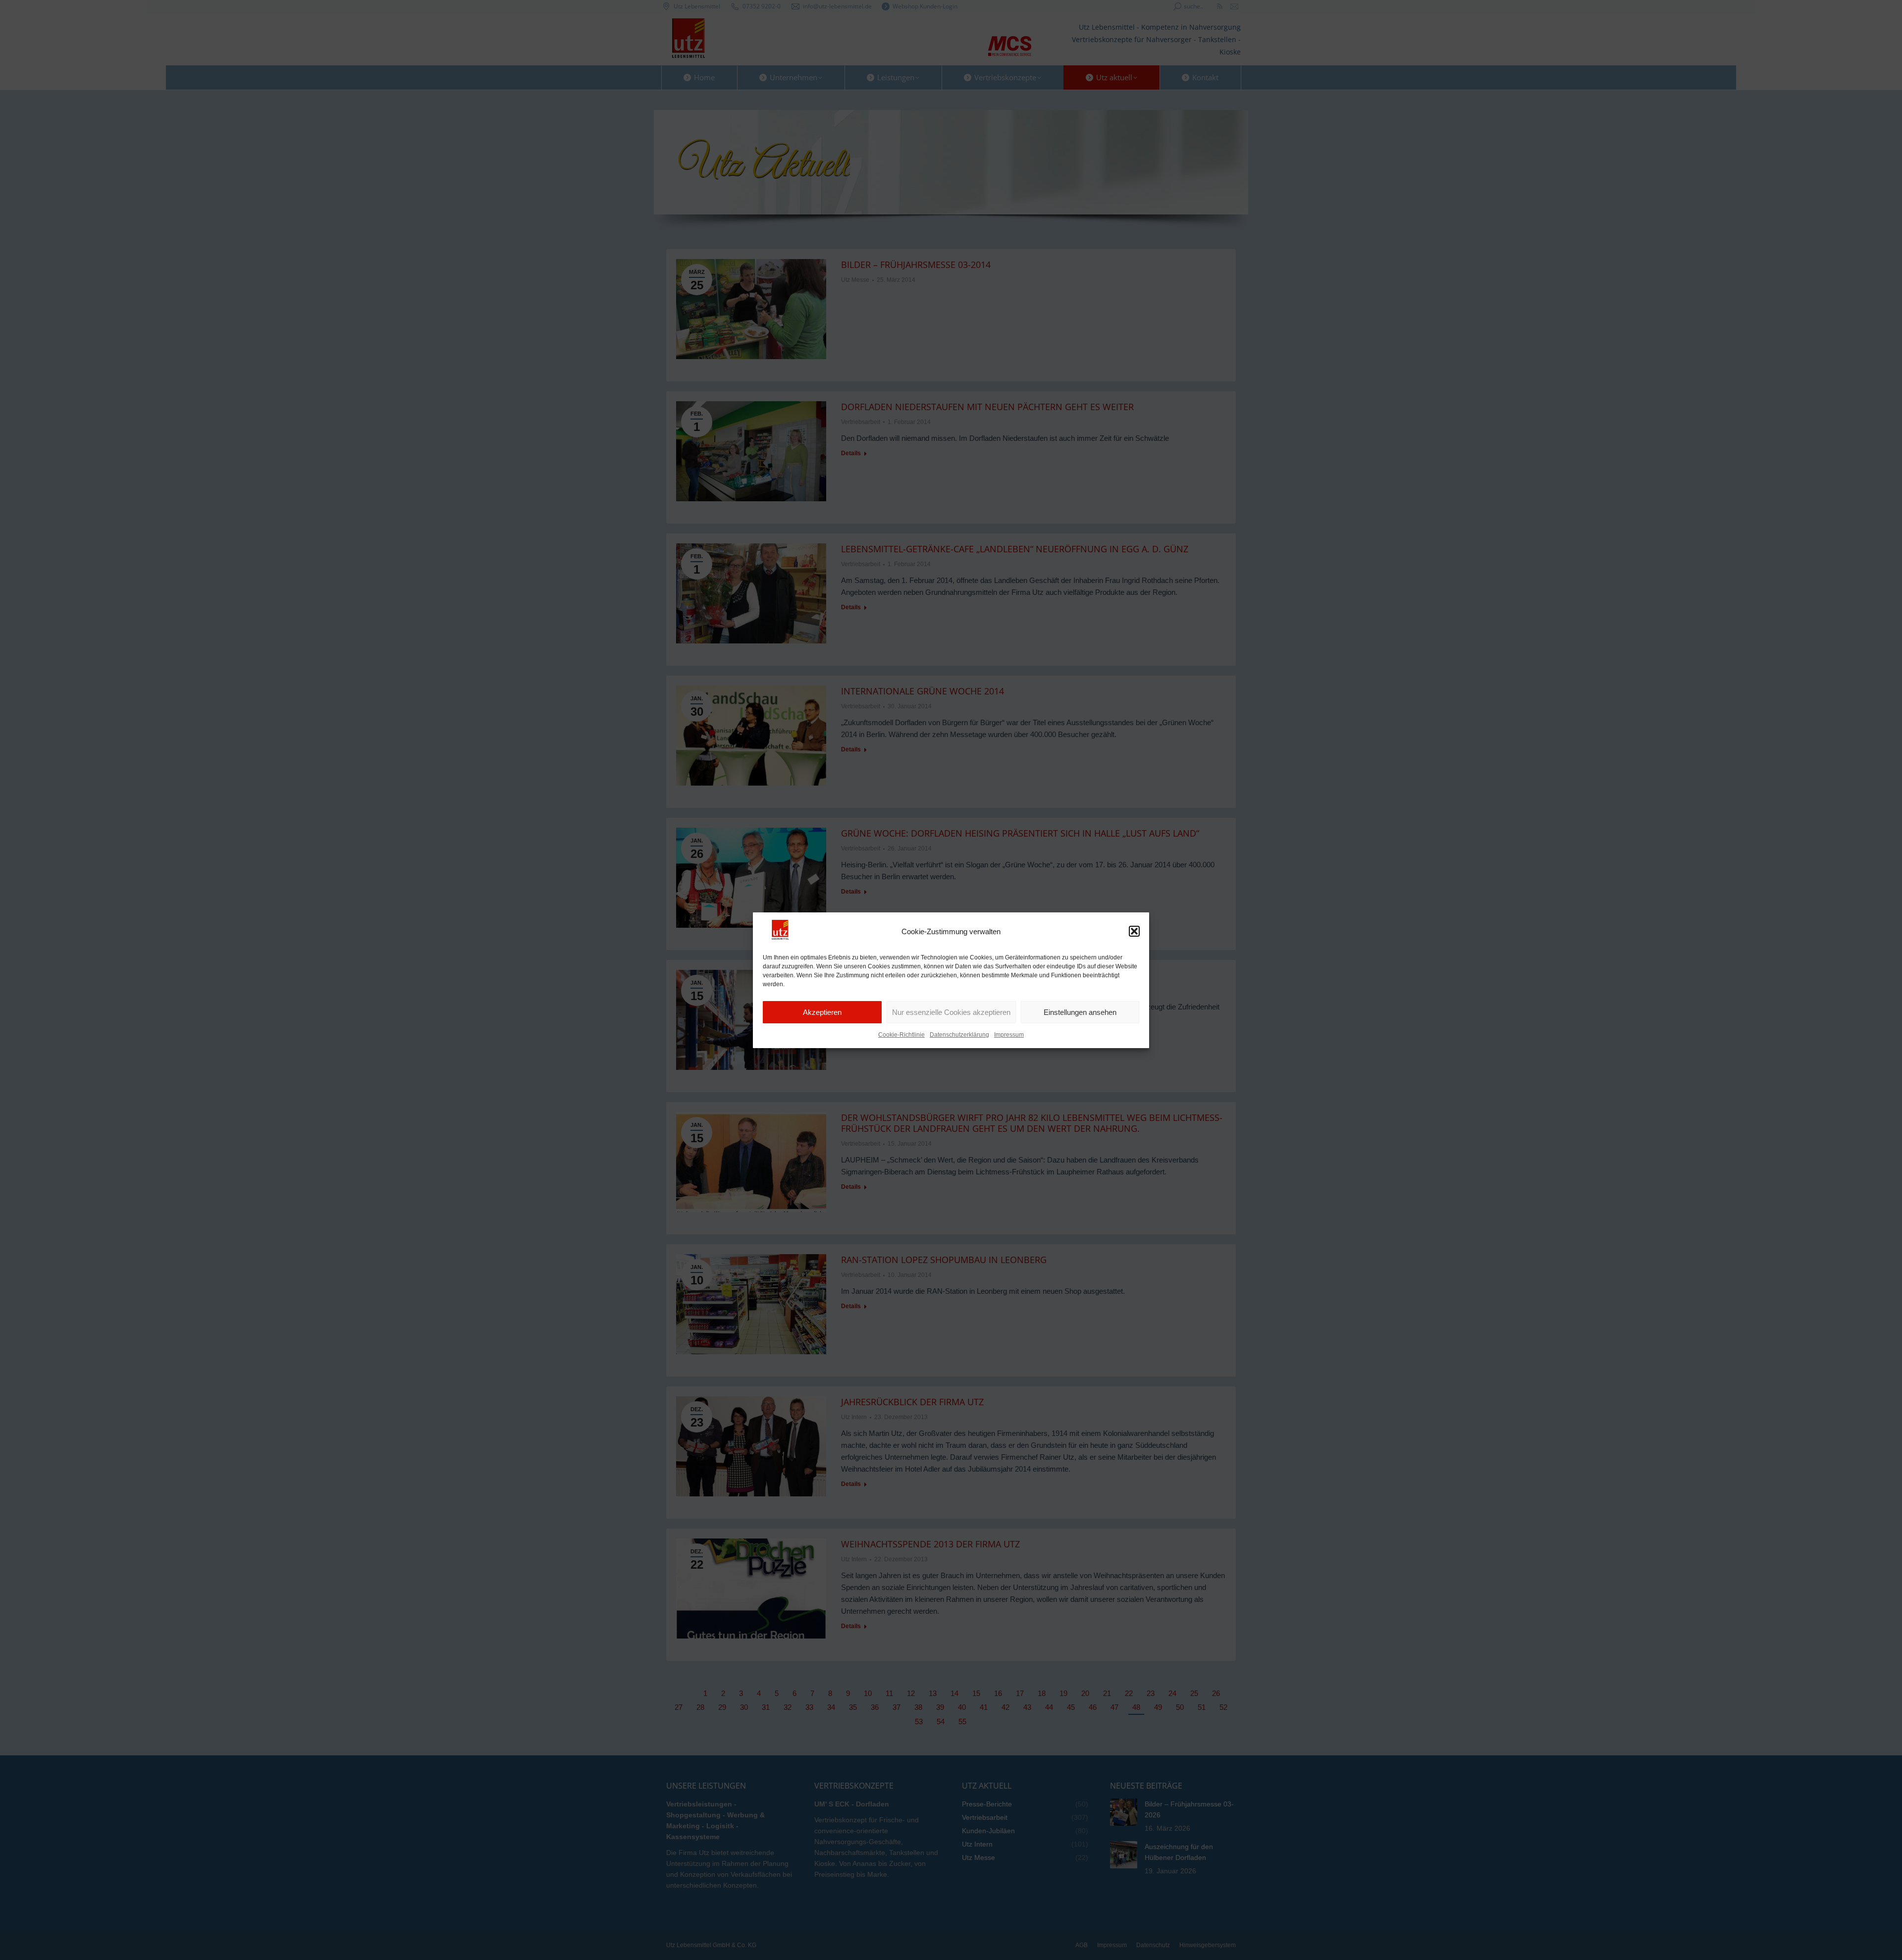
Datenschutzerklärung (959, 1035)
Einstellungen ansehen (1080, 1012)
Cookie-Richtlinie (901, 1035)
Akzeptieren (822, 1012)
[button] (1134, 931)
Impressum (1009, 1035)
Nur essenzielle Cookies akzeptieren (951, 1012)
